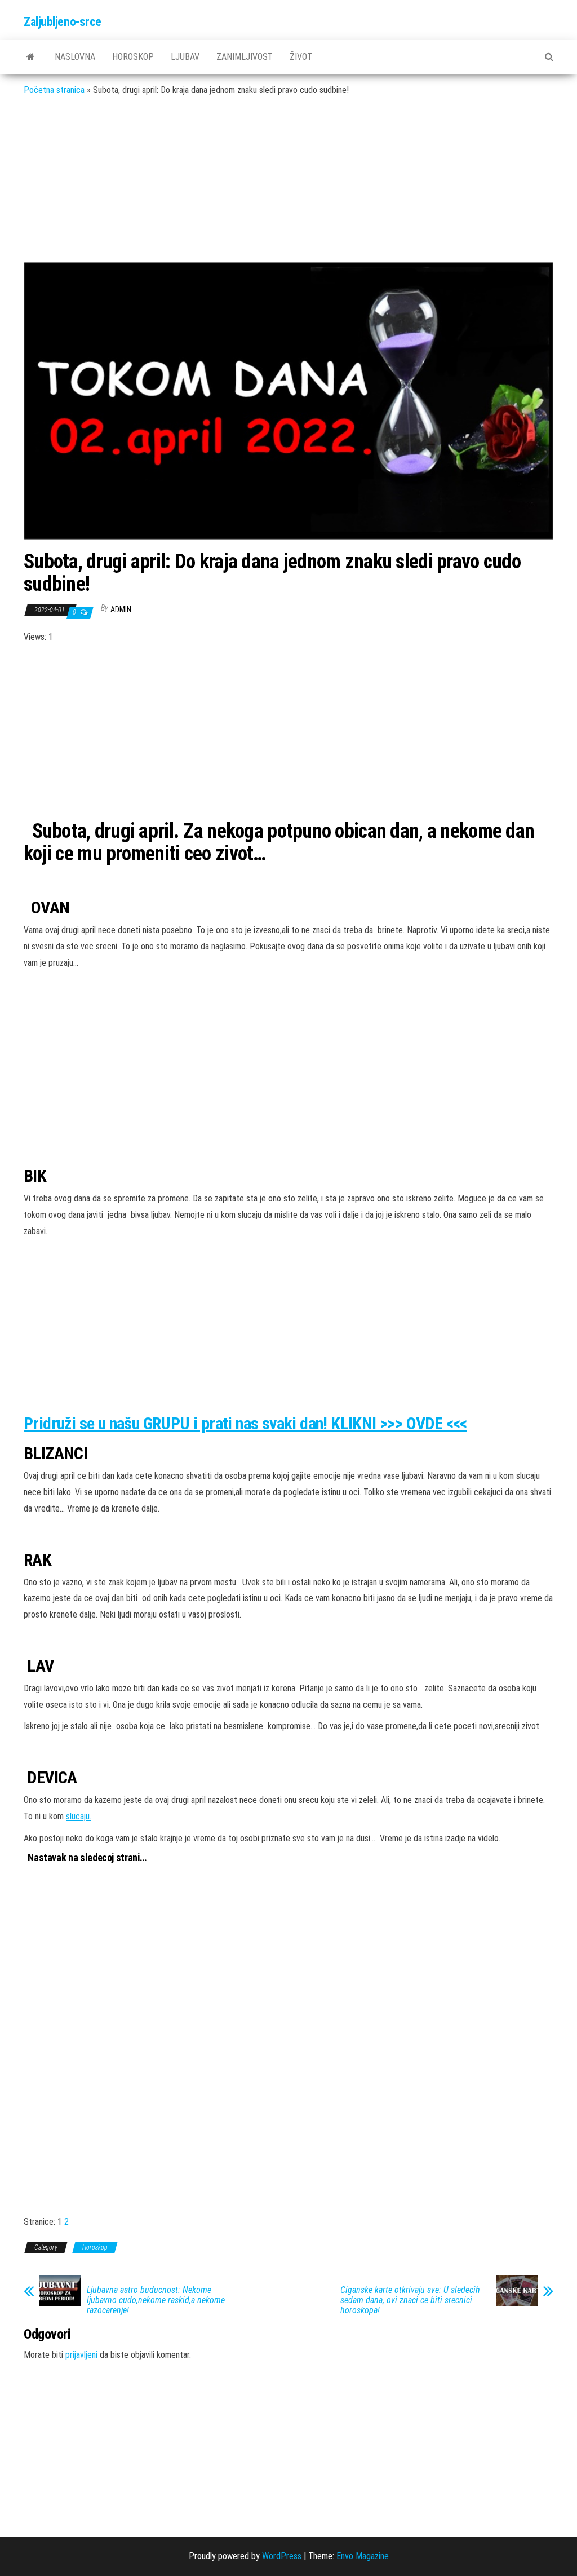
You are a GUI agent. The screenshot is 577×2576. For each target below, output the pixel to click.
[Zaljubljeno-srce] (31, 57)
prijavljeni (81, 2355)
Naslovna (75, 57)
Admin (121, 609)
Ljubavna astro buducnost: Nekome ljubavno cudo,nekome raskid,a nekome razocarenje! (156, 2300)
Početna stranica (54, 90)
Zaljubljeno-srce (63, 22)
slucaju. (79, 1816)
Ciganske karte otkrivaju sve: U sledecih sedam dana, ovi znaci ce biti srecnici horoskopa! (410, 2300)
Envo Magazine (363, 2556)
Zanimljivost (245, 57)
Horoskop (133, 57)
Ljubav (185, 57)
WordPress (282, 2556)
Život (301, 57)
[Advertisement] (288, 188)
